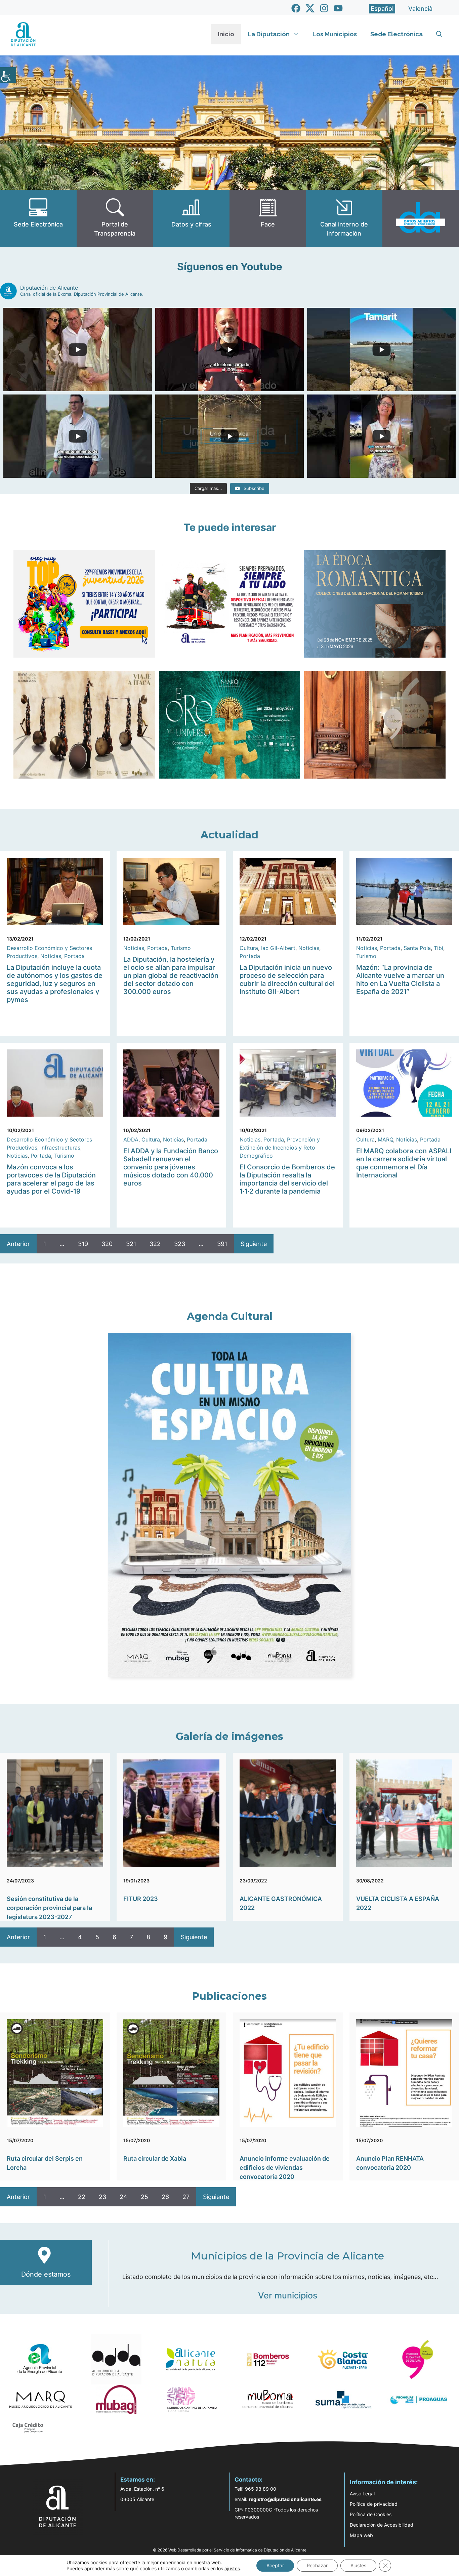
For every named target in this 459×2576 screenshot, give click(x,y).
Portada (74, 956)
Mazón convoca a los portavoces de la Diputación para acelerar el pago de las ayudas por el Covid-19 (51, 1179)
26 (165, 2197)
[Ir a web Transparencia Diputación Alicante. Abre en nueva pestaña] (115, 218)
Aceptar (275, 2565)
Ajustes (358, 2565)
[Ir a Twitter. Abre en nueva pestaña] (310, 8)
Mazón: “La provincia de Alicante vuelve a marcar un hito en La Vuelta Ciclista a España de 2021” (400, 980)
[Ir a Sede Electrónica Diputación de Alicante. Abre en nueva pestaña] (38, 218)
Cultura (249, 948)
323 (180, 1244)
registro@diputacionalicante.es (285, 2499)
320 (107, 1244)
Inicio (226, 34)
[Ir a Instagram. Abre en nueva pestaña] (324, 8)
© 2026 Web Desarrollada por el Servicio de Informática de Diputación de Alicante (230, 2550)
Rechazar (317, 2565)
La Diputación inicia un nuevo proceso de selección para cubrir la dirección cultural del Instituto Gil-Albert (287, 980)
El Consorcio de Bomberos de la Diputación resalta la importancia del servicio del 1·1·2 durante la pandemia (287, 1179)
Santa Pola (417, 948)
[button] (439, 34)
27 (186, 2197)
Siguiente (254, 1244)
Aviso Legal (362, 2494)
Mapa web (361, 2535)
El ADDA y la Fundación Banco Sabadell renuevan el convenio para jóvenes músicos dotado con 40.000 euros (171, 1167)
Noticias (51, 956)
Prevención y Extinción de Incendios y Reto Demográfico (280, 1148)
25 (144, 2197)
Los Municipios (335, 34)
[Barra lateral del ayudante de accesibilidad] (8, 75)
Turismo (181, 948)
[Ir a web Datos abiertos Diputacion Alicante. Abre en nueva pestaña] (421, 218)
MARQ (385, 1139)
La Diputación (269, 34)
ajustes (232, 2568)
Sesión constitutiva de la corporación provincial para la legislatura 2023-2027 (49, 1908)
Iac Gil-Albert (278, 948)
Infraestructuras (60, 1148)
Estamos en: (138, 2480)
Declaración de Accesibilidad (382, 2525)
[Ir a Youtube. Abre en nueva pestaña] (338, 8)
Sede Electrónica (397, 34)
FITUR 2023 (141, 1899)
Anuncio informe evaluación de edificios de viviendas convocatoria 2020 (285, 2168)
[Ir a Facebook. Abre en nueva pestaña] (296, 8)
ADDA (131, 1139)
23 (102, 2197)
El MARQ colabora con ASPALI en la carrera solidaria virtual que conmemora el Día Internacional (404, 1163)
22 (82, 2197)
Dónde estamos (46, 2274)
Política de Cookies (371, 2514)
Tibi (439, 948)
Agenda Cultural (230, 1316)
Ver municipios (288, 2295)
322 (155, 1244)
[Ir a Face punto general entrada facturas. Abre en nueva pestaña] (268, 218)
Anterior (18, 1244)
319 (83, 1244)
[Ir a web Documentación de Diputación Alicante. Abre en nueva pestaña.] (191, 218)
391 (222, 1244)
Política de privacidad (374, 2504)
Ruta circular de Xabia (155, 2158)
